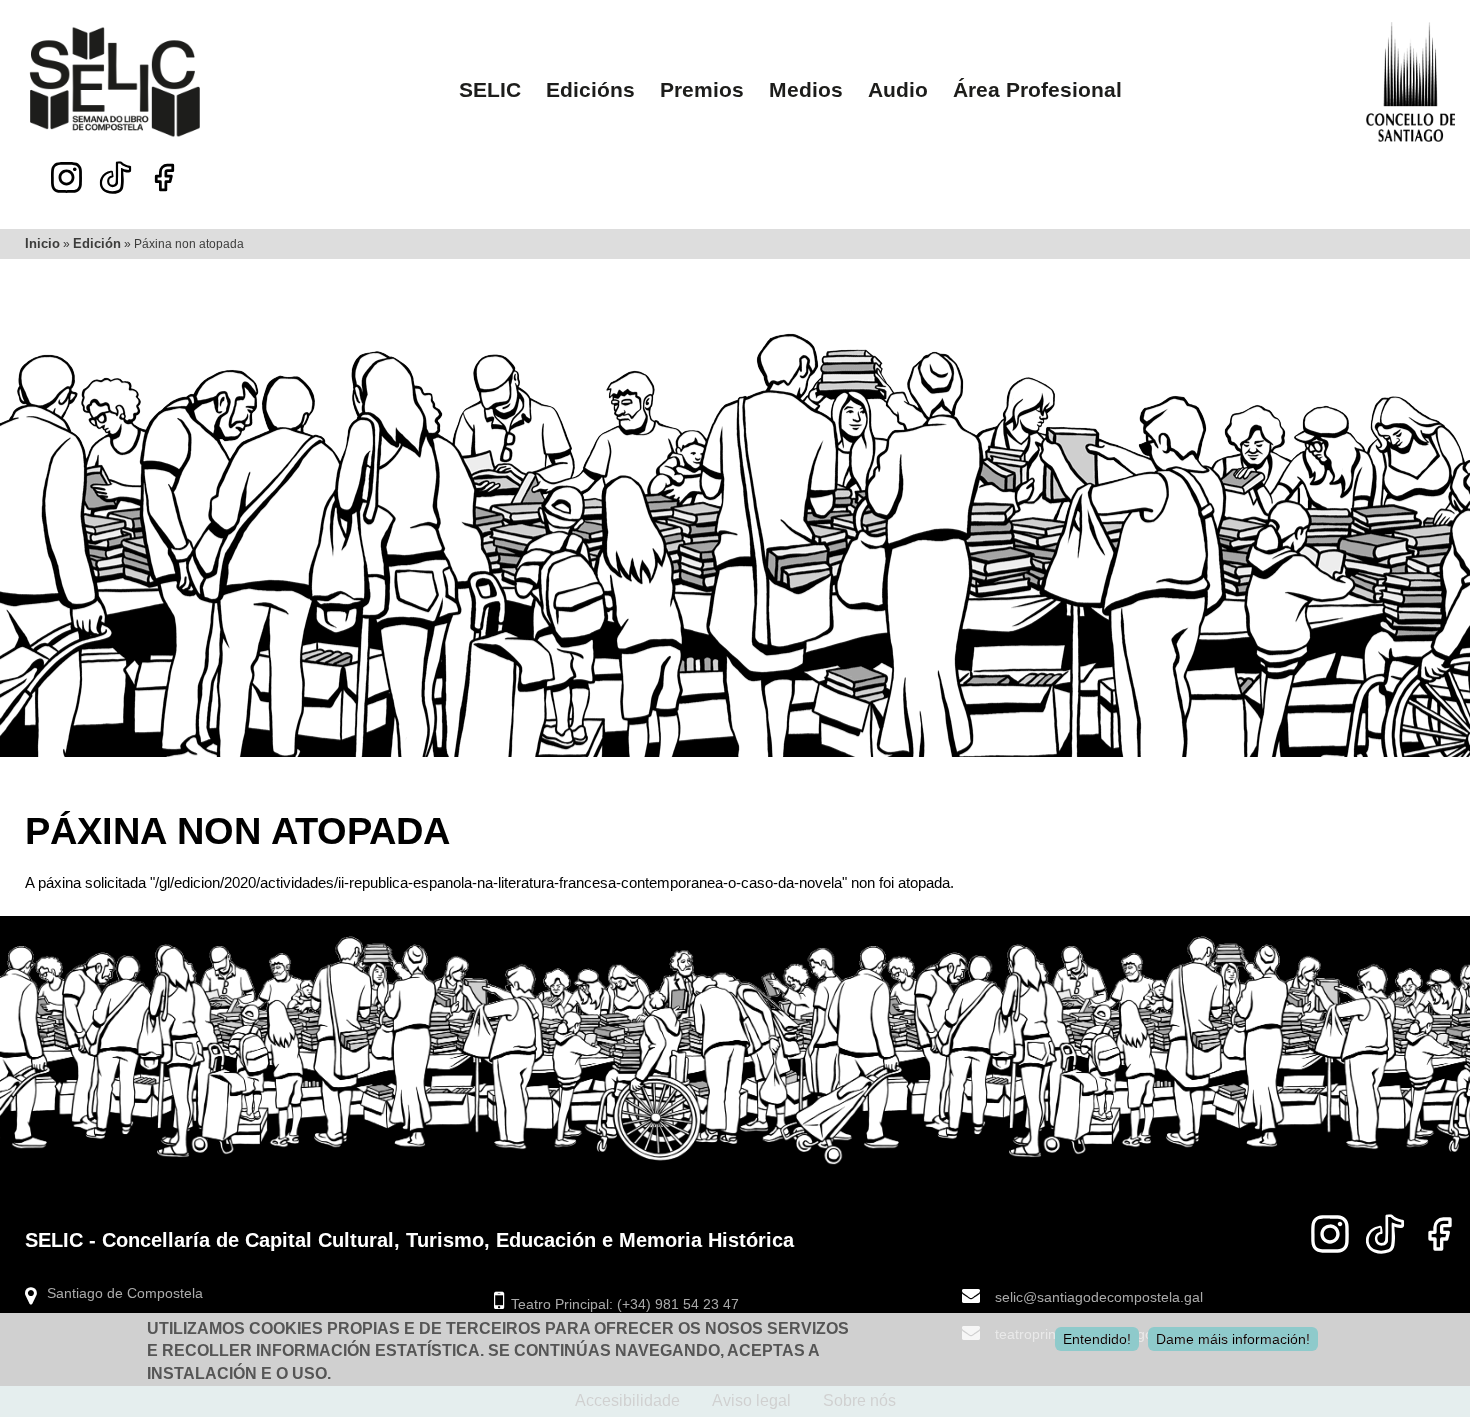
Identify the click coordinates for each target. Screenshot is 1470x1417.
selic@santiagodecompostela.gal (1099, 1297)
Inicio (42, 243)
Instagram (66, 177)
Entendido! (1097, 1339)
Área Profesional (1037, 89)
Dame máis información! (1233, 1339)
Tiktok (115, 172)
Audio (898, 89)
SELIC (490, 89)
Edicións (590, 89)
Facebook (164, 177)
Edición (97, 243)
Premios (702, 89)
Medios (806, 89)
